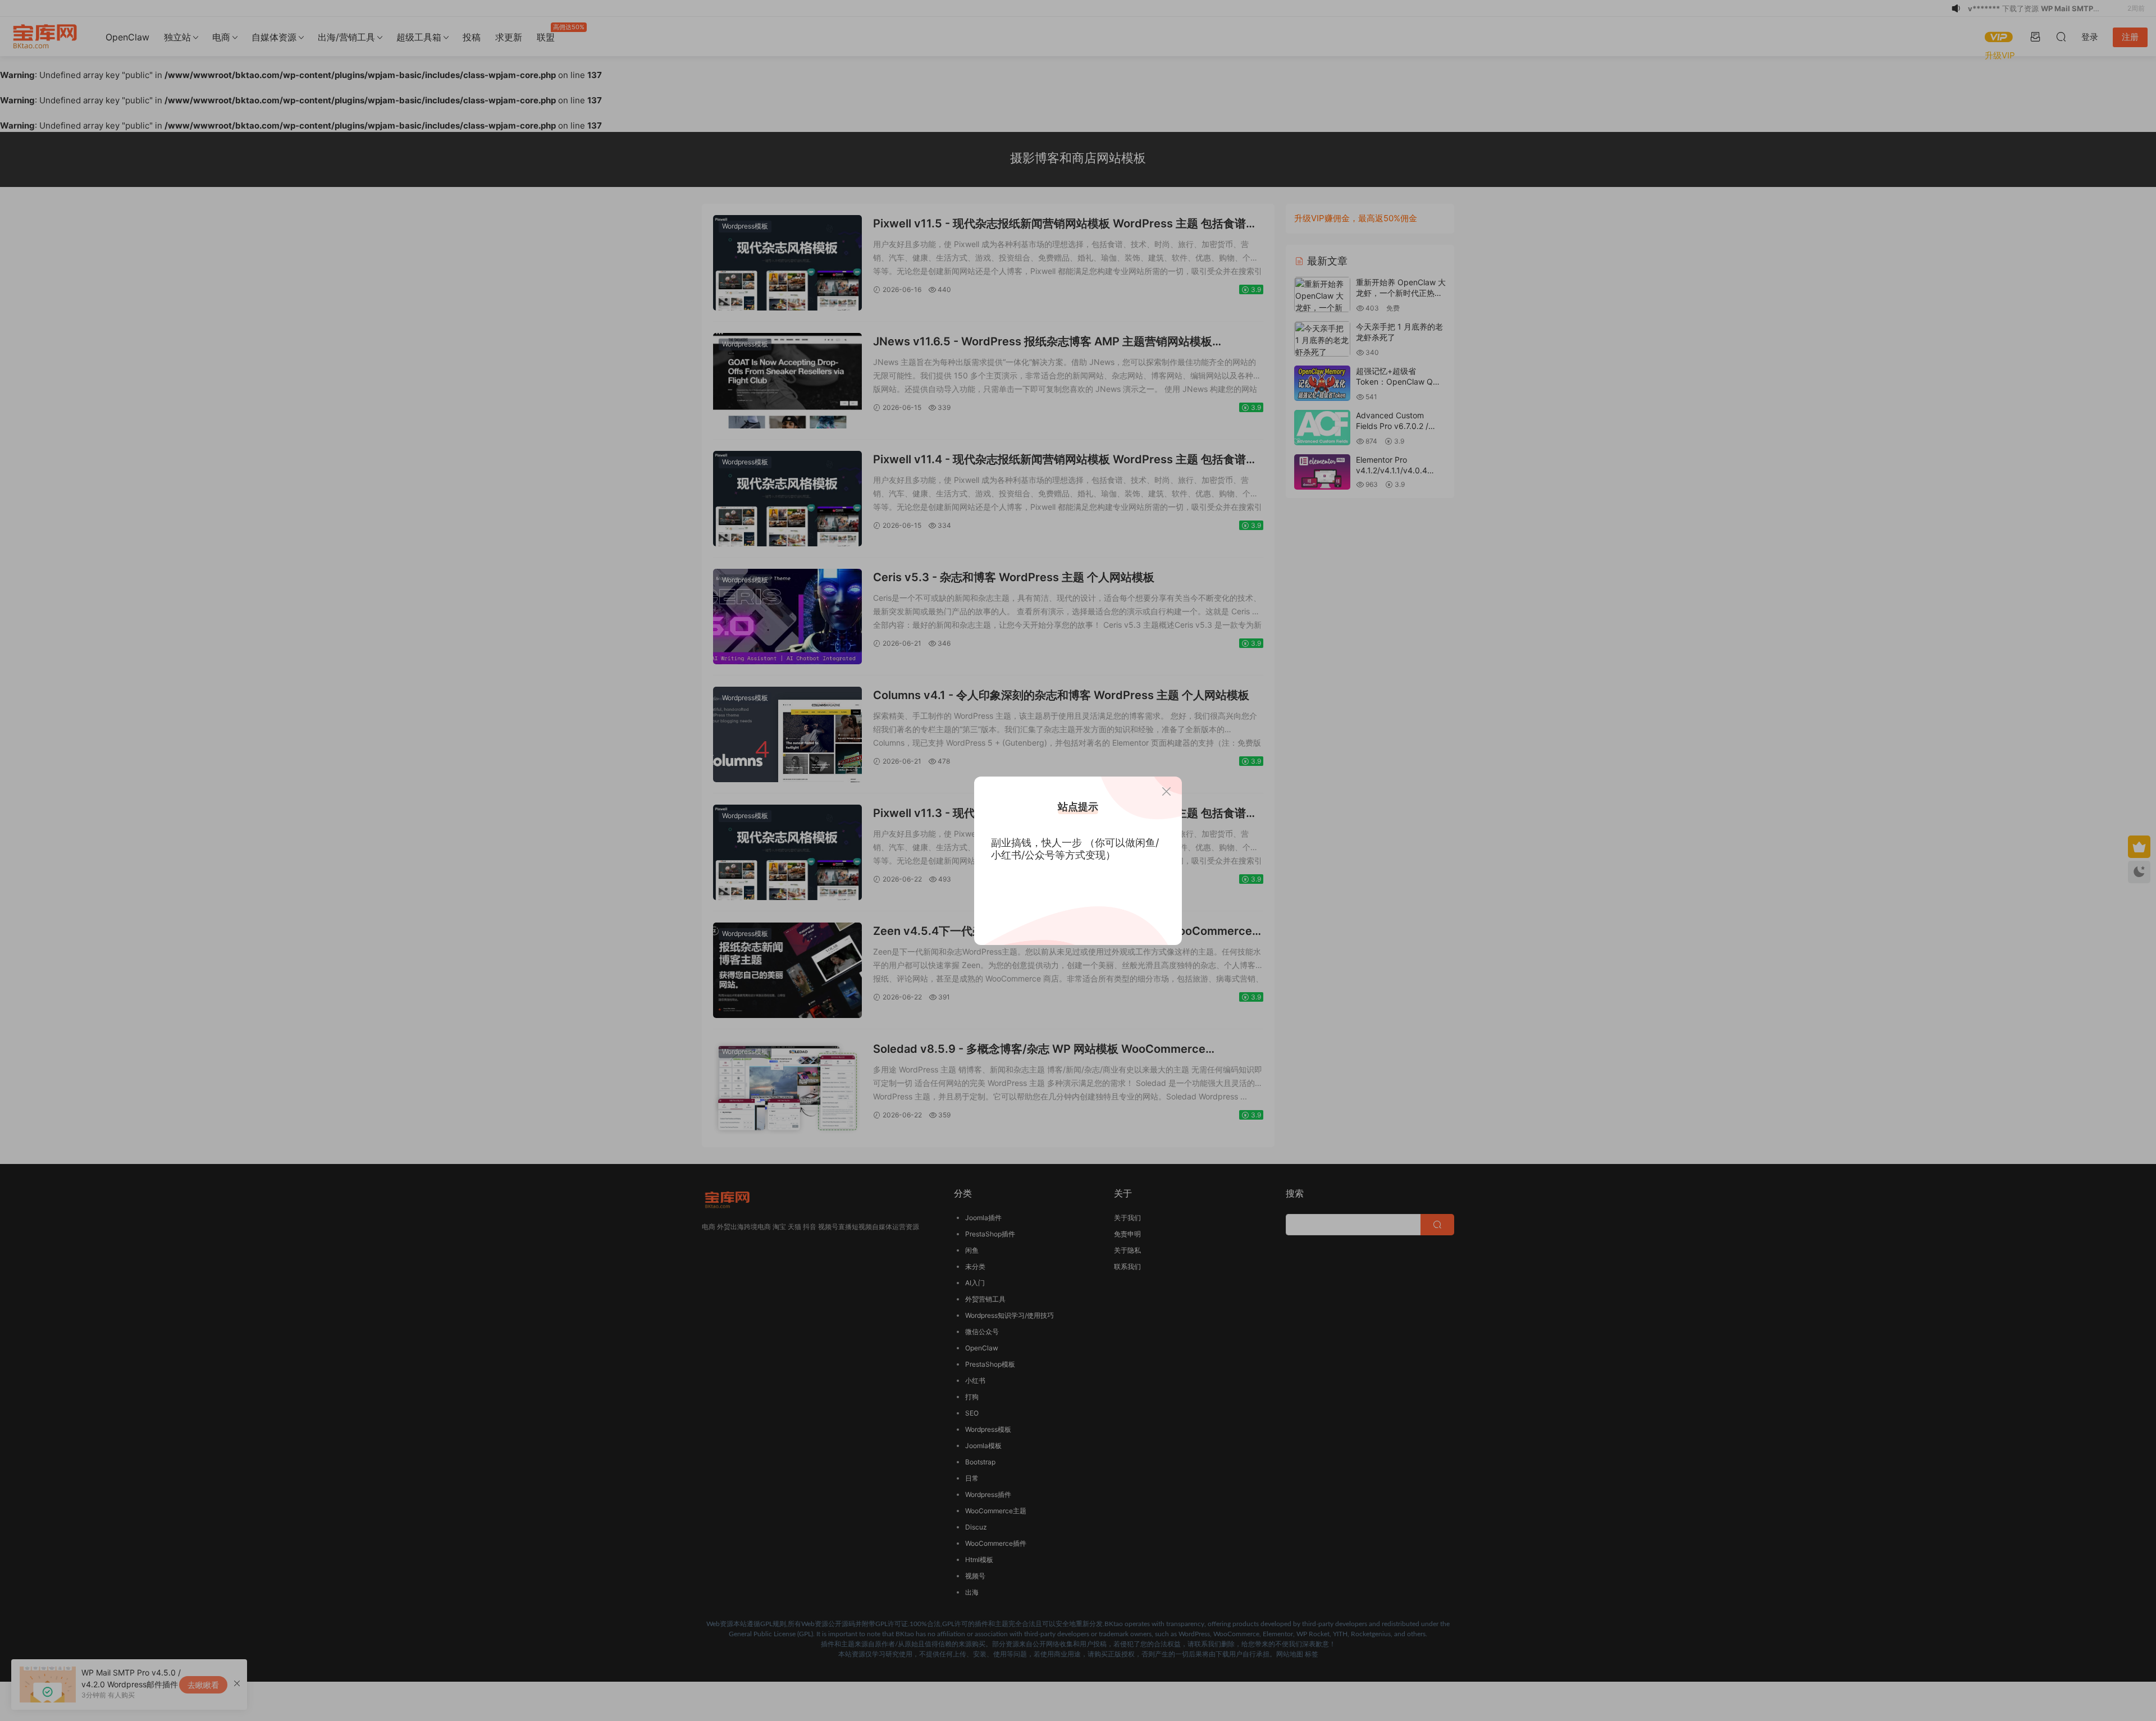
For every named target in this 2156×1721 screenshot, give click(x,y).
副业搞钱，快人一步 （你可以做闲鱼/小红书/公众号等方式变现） (1075, 849)
